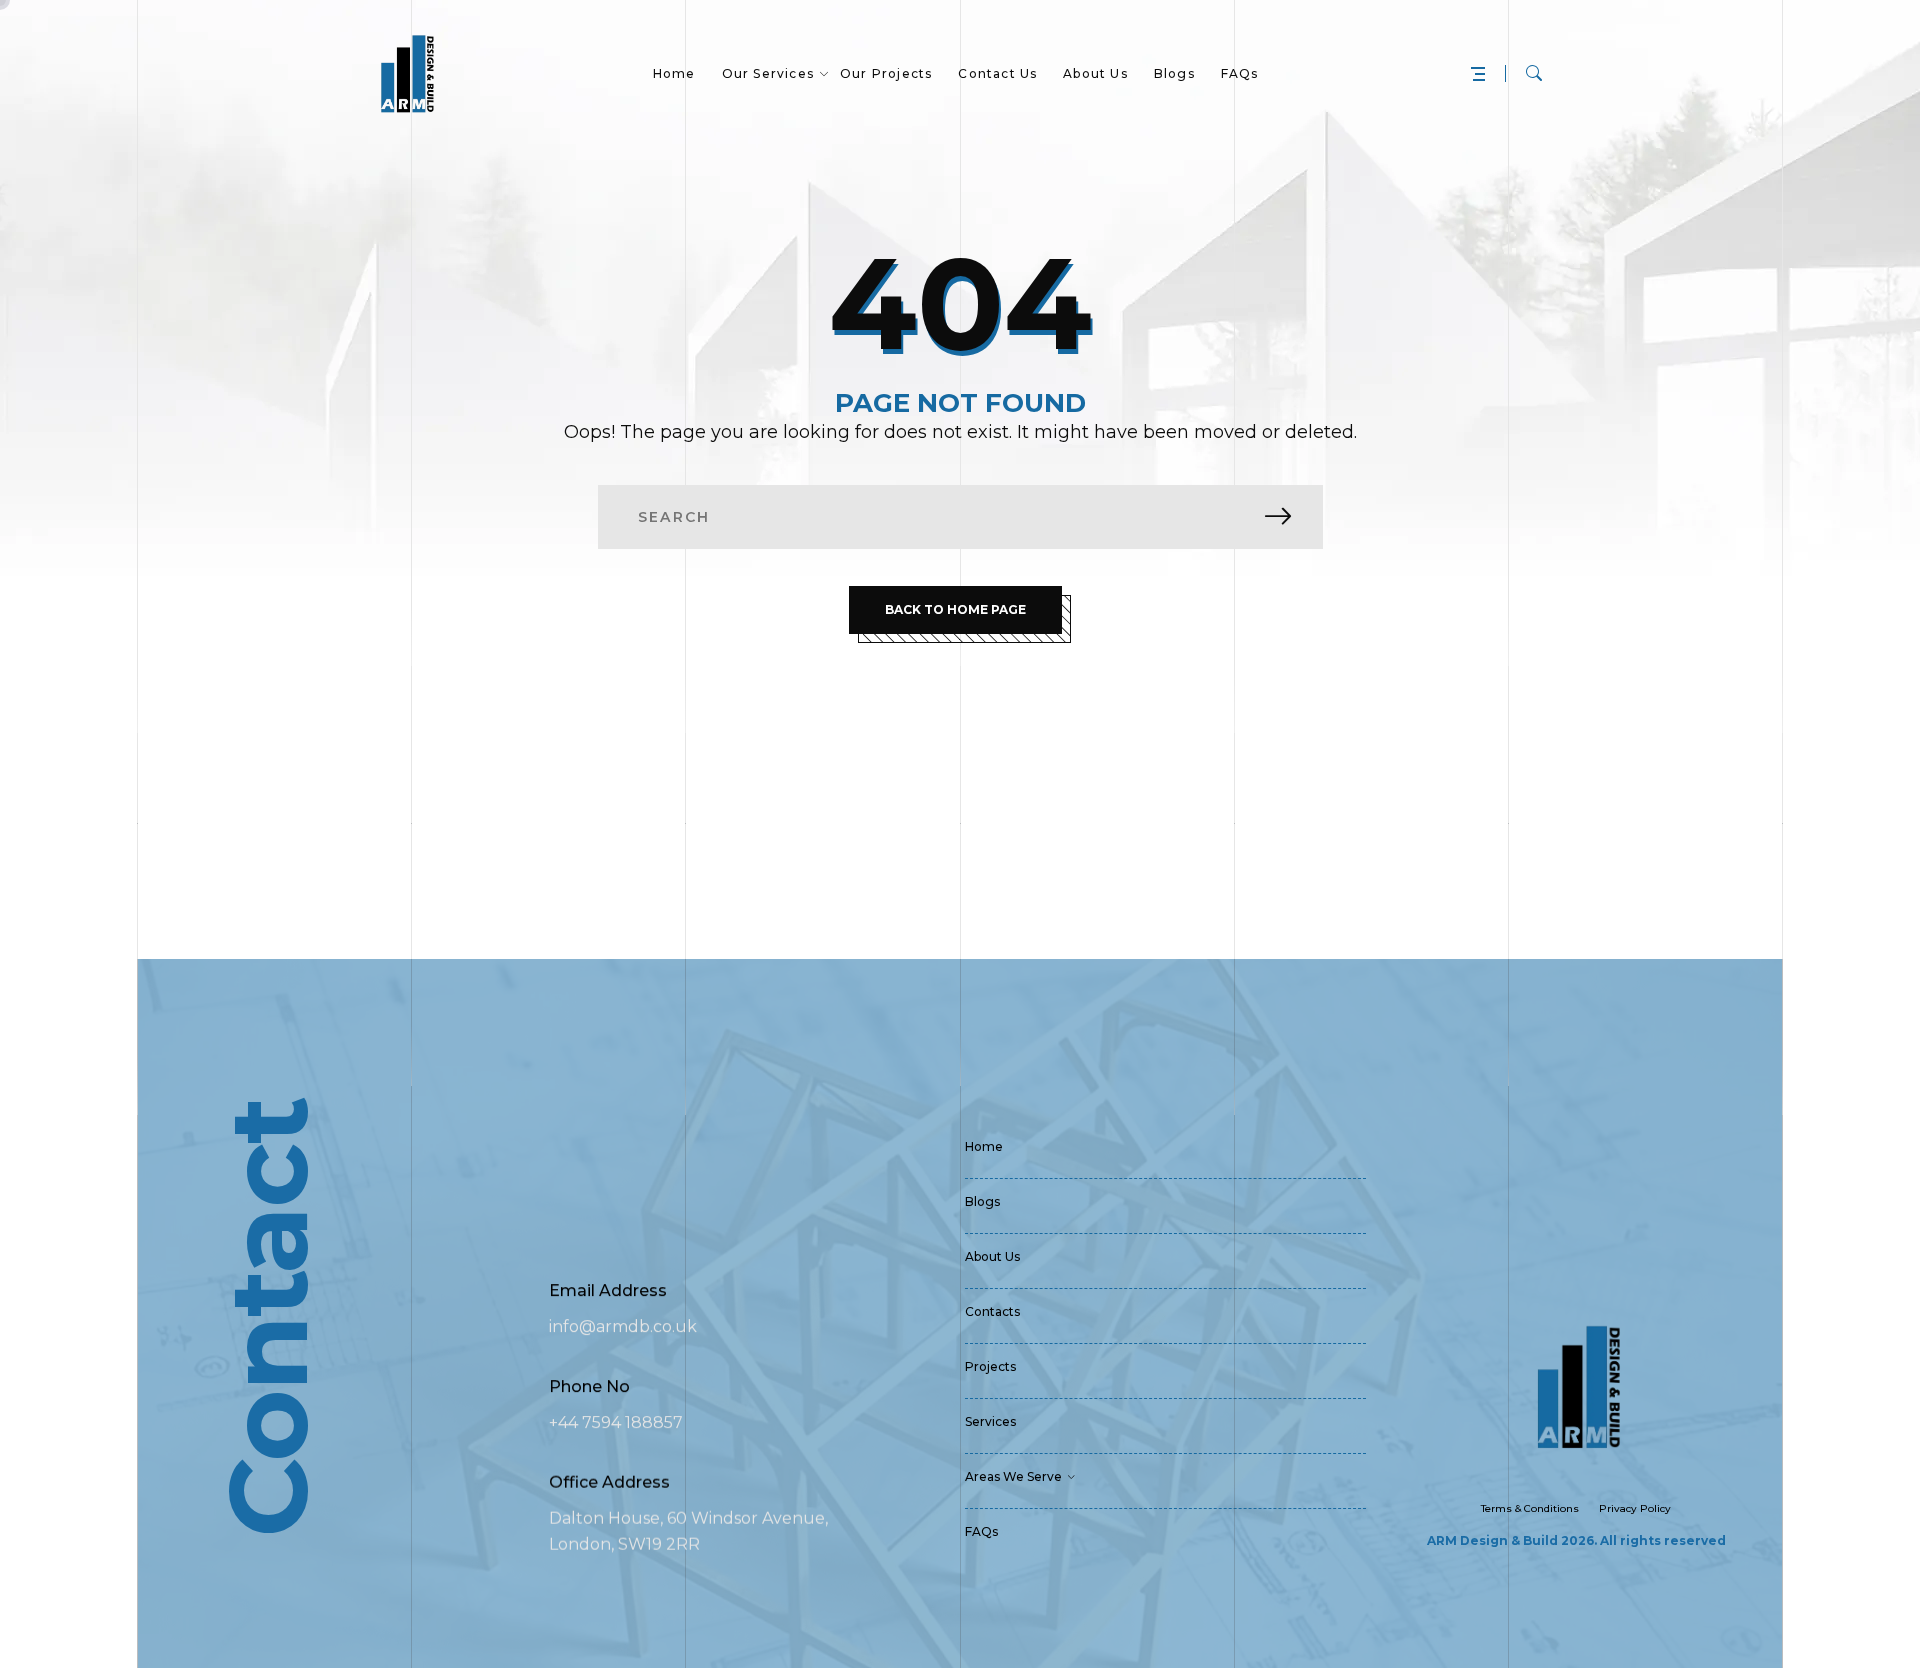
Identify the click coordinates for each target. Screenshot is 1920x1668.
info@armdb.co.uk (623, 1326)
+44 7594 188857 (616, 1422)
